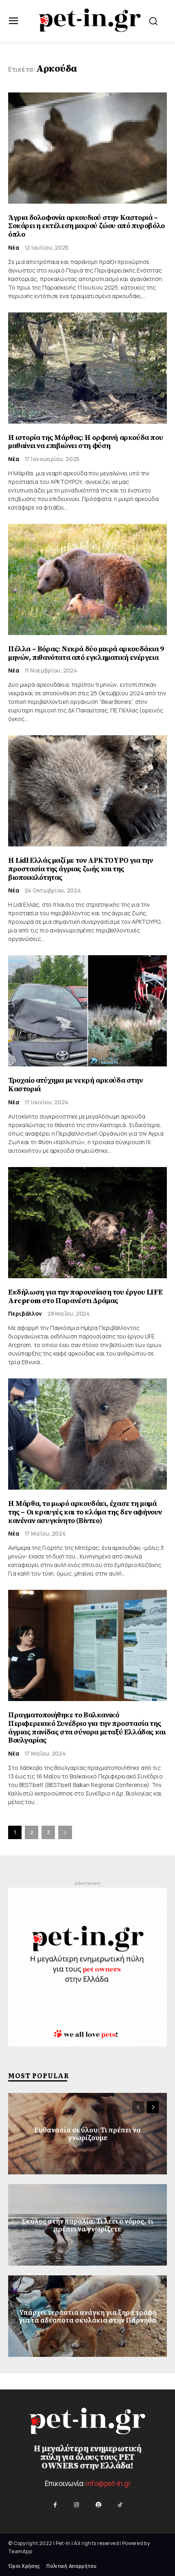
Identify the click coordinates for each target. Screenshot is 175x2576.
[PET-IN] (90, 20)
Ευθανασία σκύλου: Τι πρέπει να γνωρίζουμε (87, 2133)
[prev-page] (138, 2107)
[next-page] (65, 1832)
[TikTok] (120, 2504)
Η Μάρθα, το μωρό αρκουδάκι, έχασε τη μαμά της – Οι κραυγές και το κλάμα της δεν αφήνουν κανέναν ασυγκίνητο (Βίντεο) (85, 1512)
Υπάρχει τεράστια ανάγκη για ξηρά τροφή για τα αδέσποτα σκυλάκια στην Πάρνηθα (88, 2316)
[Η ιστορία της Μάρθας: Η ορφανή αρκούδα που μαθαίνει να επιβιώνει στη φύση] (87, 368)
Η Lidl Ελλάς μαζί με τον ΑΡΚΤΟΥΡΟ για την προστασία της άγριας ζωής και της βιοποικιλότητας (81, 869)
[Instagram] (77, 2504)
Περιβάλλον (25, 1314)
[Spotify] (98, 2504)
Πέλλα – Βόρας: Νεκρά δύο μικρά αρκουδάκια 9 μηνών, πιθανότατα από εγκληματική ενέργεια (86, 653)
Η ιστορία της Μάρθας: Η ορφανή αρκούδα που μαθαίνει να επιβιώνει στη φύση (85, 442)
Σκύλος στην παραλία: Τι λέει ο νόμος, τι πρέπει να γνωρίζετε (87, 2225)
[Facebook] (55, 2504)
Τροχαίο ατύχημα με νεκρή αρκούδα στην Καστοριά (75, 1085)
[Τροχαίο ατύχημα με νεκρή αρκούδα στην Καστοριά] (87, 1011)
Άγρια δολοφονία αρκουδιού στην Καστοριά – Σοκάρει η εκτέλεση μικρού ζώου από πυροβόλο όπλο (86, 226)
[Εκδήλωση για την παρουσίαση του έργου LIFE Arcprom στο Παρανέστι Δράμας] (87, 1223)
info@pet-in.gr (108, 2483)
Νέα (14, 248)
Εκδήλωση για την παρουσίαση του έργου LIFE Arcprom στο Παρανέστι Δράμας (85, 1297)
